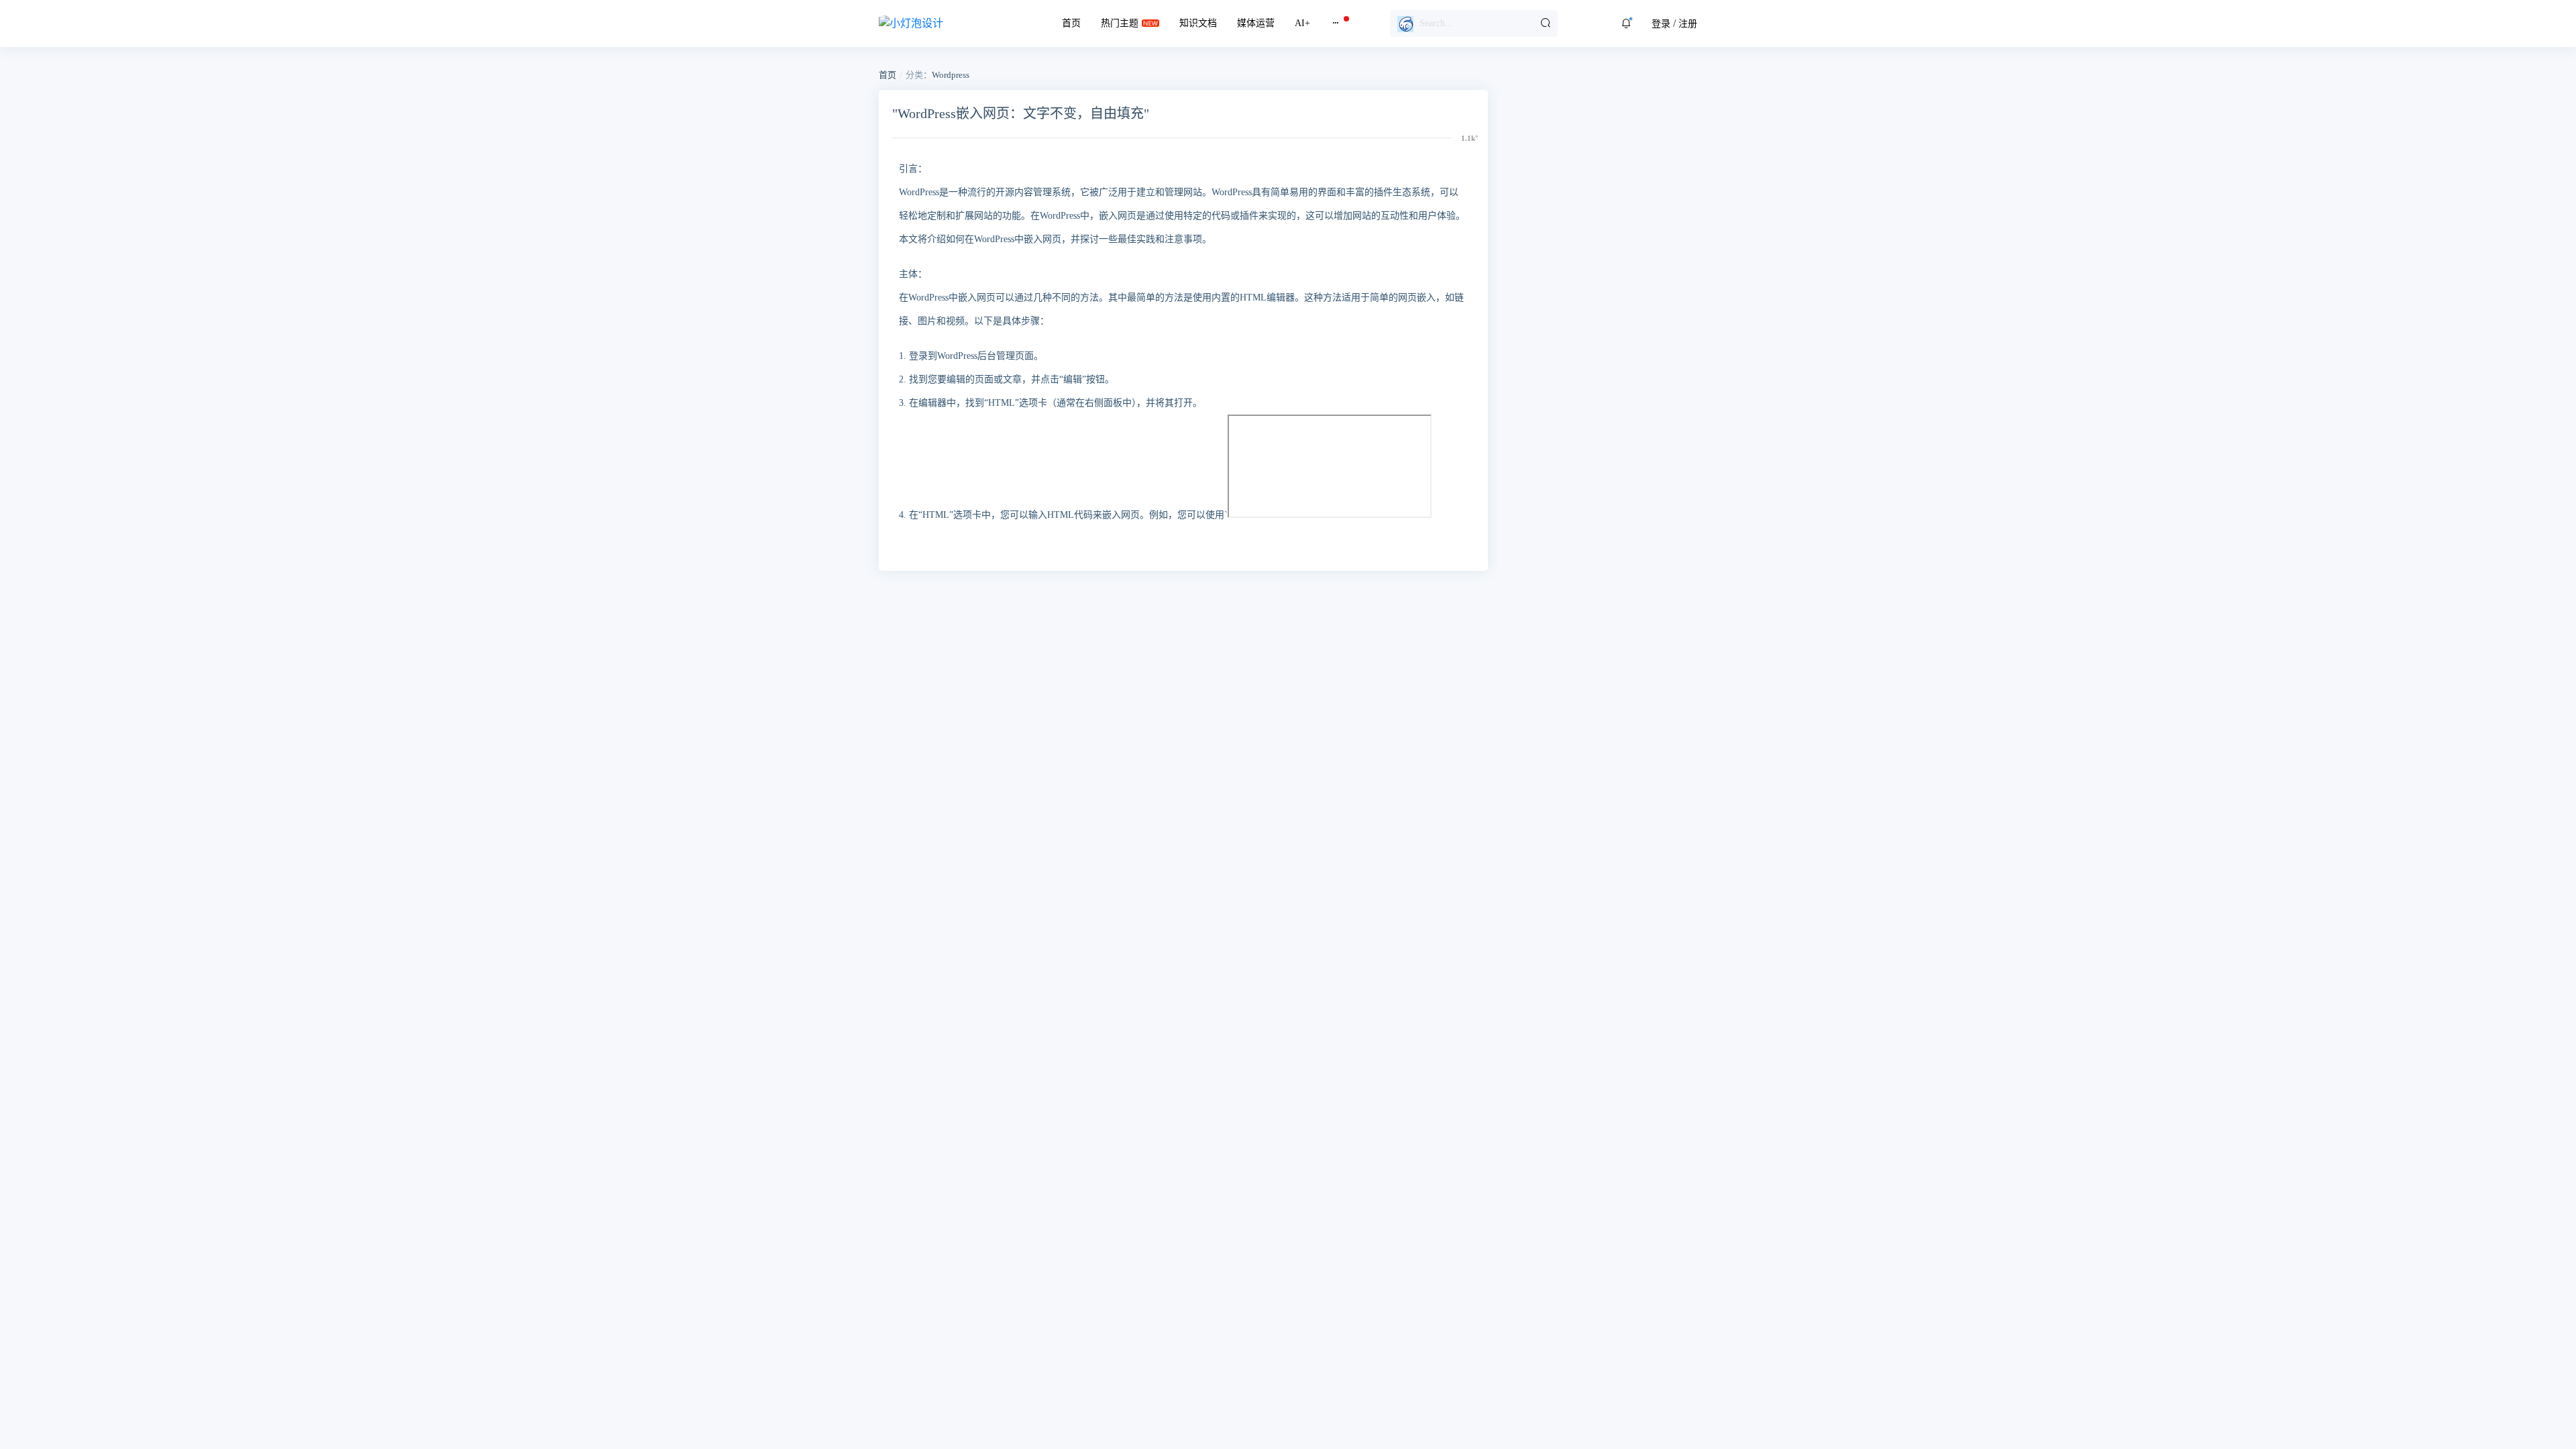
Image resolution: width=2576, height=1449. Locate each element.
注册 (1688, 24)
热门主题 (1120, 23)
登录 (1661, 24)
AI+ (1302, 23)
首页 (1071, 23)
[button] (1626, 23)
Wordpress (951, 75)
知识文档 (1198, 23)
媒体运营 (1256, 23)
